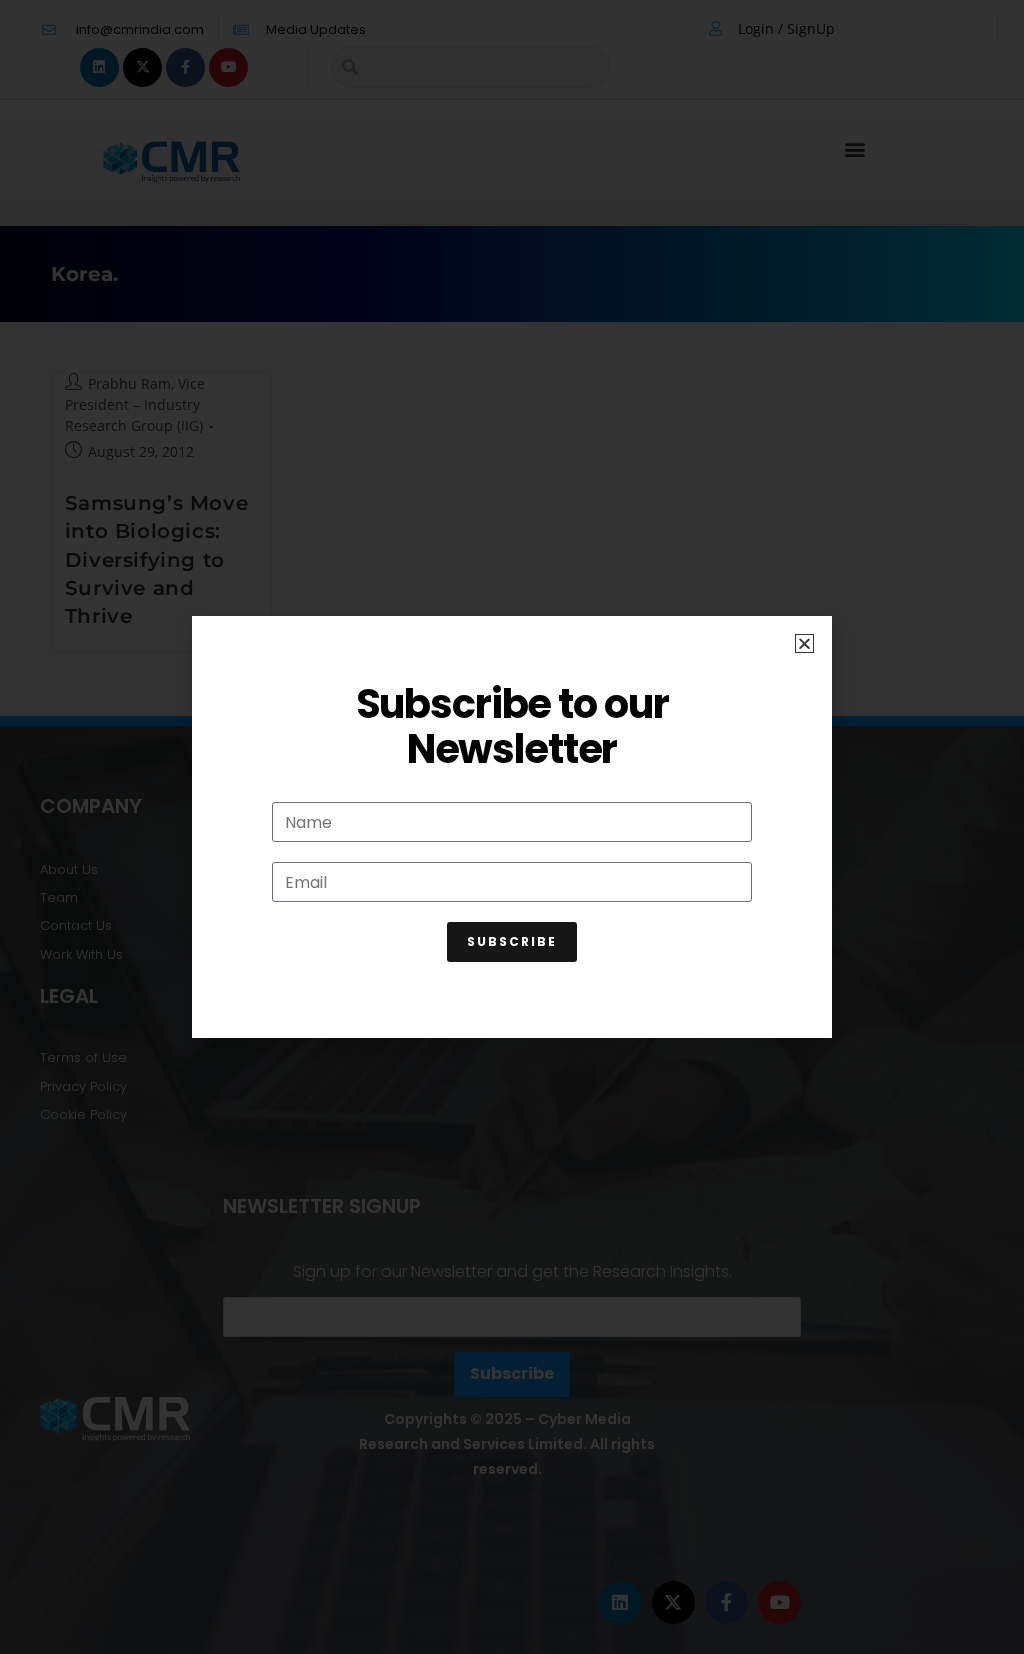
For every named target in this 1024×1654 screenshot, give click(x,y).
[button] (804, 643)
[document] (512, 827)
